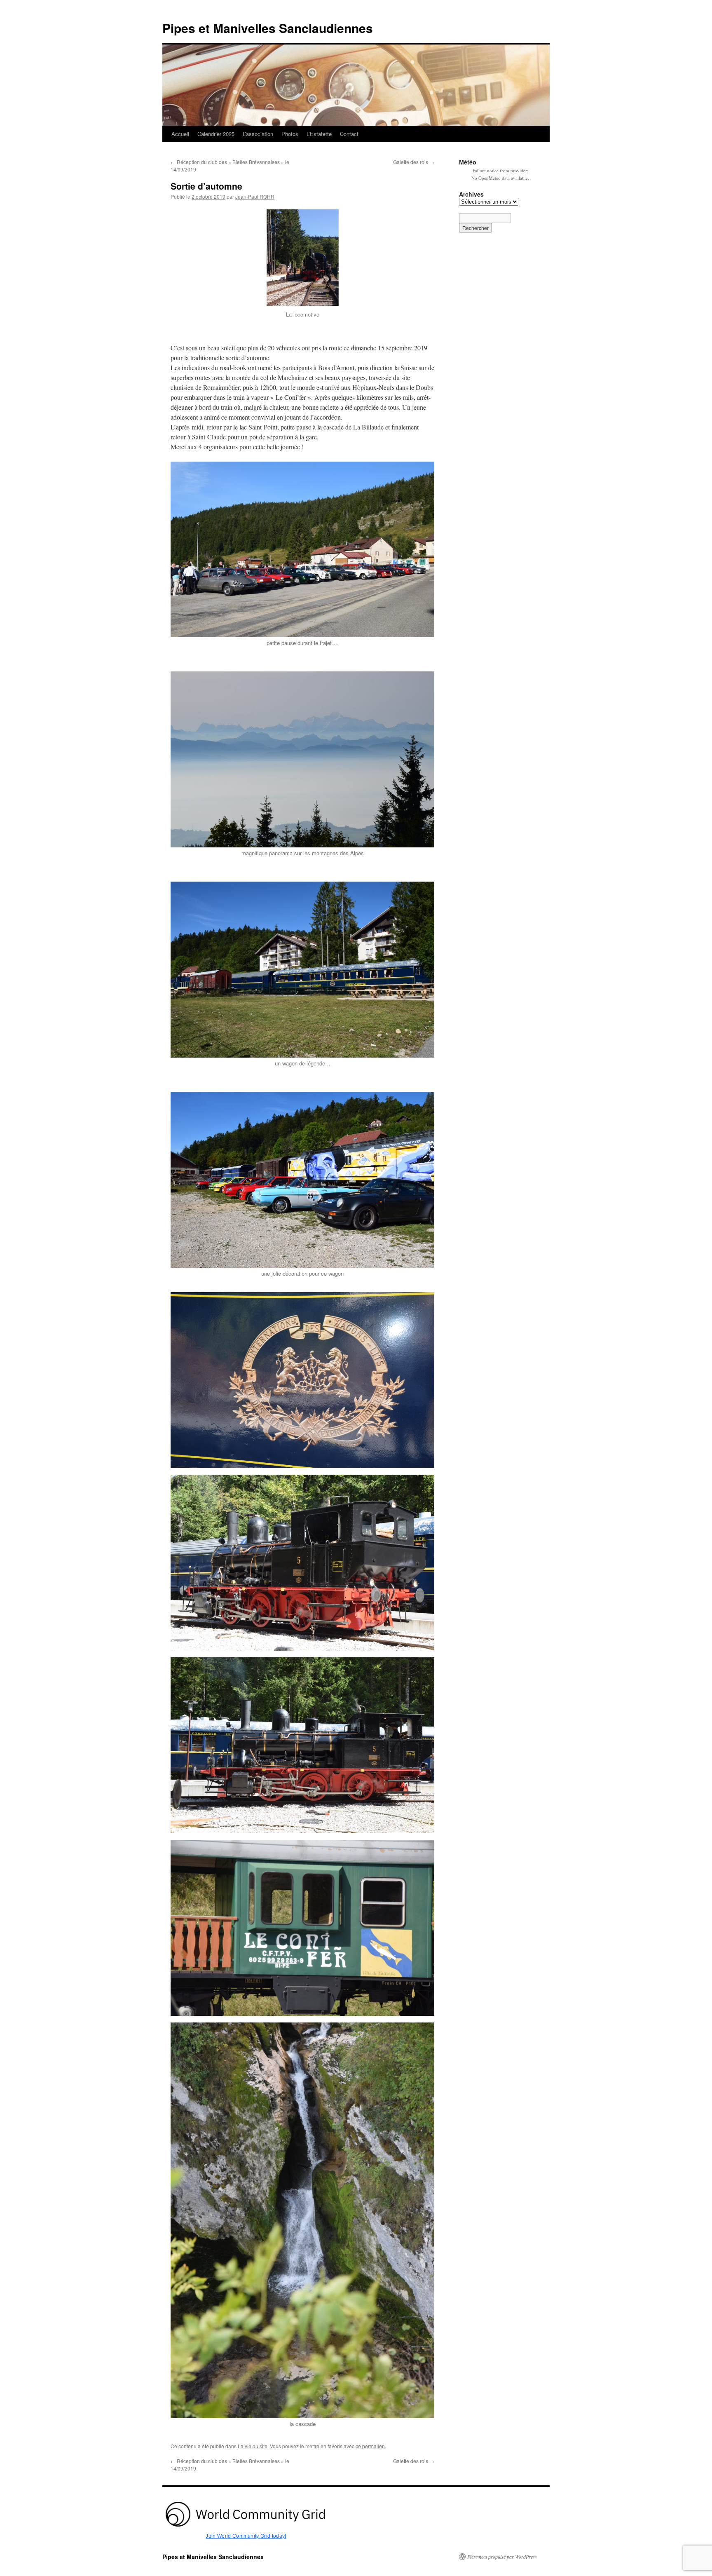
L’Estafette (319, 134)
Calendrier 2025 (216, 134)
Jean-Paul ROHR (255, 196)
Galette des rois (414, 162)
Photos (290, 134)
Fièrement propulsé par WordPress (502, 2557)
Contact (349, 134)
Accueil (180, 134)
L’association (258, 134)
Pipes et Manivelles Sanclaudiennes (268, 28)
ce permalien (370, 2446)
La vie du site (253, 2446)
